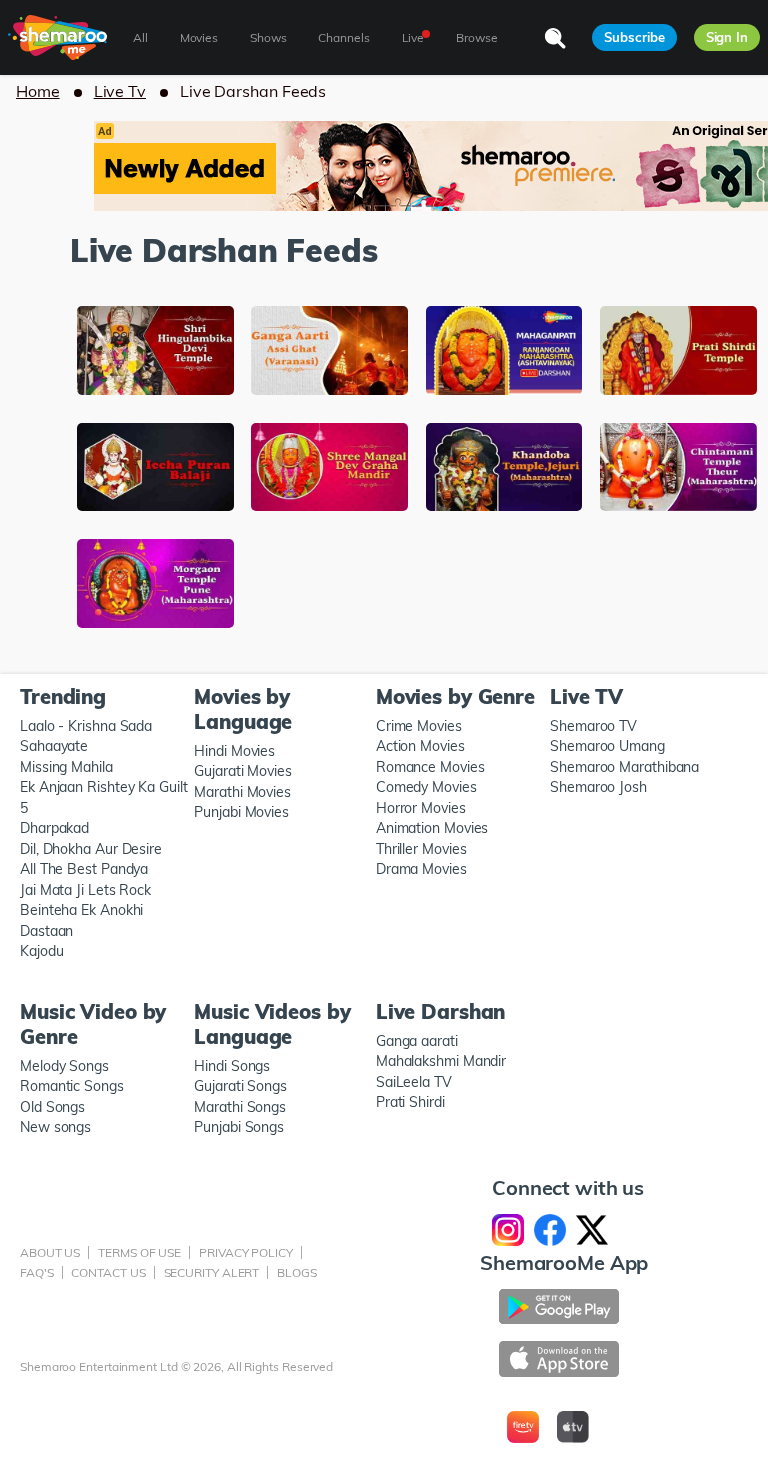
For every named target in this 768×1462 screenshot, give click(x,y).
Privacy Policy (246, 1252)
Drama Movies (421, 869)
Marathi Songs (240, 1107)
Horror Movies (421, 808)
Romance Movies (430, 767)
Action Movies (420, 746)
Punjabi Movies (241, 812)
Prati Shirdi (410, 1102)
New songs (55, 1127)
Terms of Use (139, 1252)
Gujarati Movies (243, 771)
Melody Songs (64, 1066)
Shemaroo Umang (607, 746)
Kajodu (41, 951)
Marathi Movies (242, 792)
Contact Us (108, 1272)
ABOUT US (50, 1252)
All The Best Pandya (84, 869)
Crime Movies (419, 726)
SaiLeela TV (414, 1082)
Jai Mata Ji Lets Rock (85, 890)
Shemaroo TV (593, 726)
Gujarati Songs (240, 1086)
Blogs (297, 1272)
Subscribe (634, 37)
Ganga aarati (417, 1041)
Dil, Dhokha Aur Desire (91, 849)
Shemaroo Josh (598, 787)
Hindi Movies (234, 751)
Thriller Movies (421, 849)
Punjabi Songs (239, 1127)
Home (38, 91)
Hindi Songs (232, 1066)
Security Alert (212, 1272)
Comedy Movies (426, 787)
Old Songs (52, 1107)
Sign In (727, 37)
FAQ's (37, 1272)
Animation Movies (432, 828)
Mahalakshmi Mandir (441, 1061)
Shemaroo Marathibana (624, 767)
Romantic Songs (72, 1086)
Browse (476, 37)
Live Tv (120, 91)
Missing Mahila (66, 767)
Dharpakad (54, 828)
